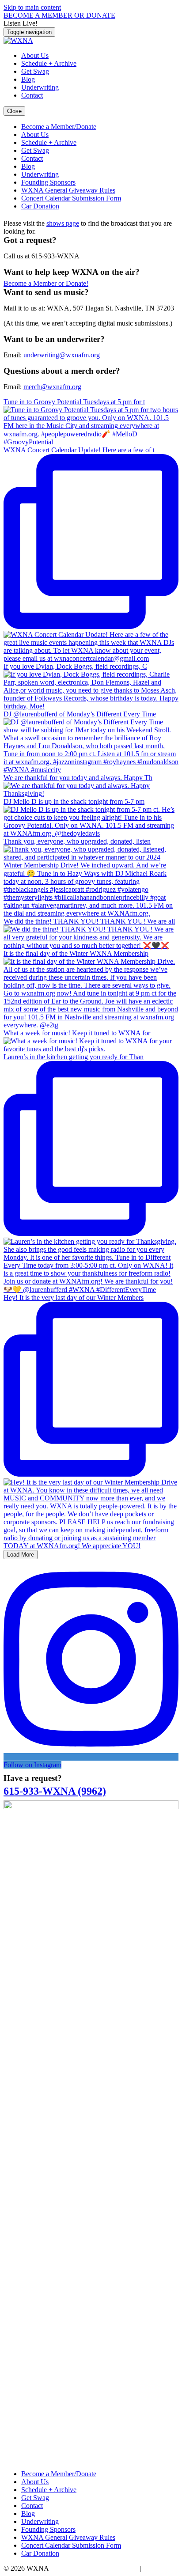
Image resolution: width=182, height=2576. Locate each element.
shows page (63, 223)
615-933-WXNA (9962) (55, 1791)
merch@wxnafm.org (52, 387)
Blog (28, 79)
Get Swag (35, 71)
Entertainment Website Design (96, 2568)
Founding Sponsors (48, 182)
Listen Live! (21, 23)
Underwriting (40, 87)
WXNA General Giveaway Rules (68, 190)
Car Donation (40, 206)
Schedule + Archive (49, 63)
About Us (35, 55)
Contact (32, 95)
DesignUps (158, 2568)
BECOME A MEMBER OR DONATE (59, 15)
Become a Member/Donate (59, 127)
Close (14, 111)
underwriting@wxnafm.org (62, 355)
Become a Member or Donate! (46, 283)
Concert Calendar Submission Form (71, 198)
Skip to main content (32, 7)
